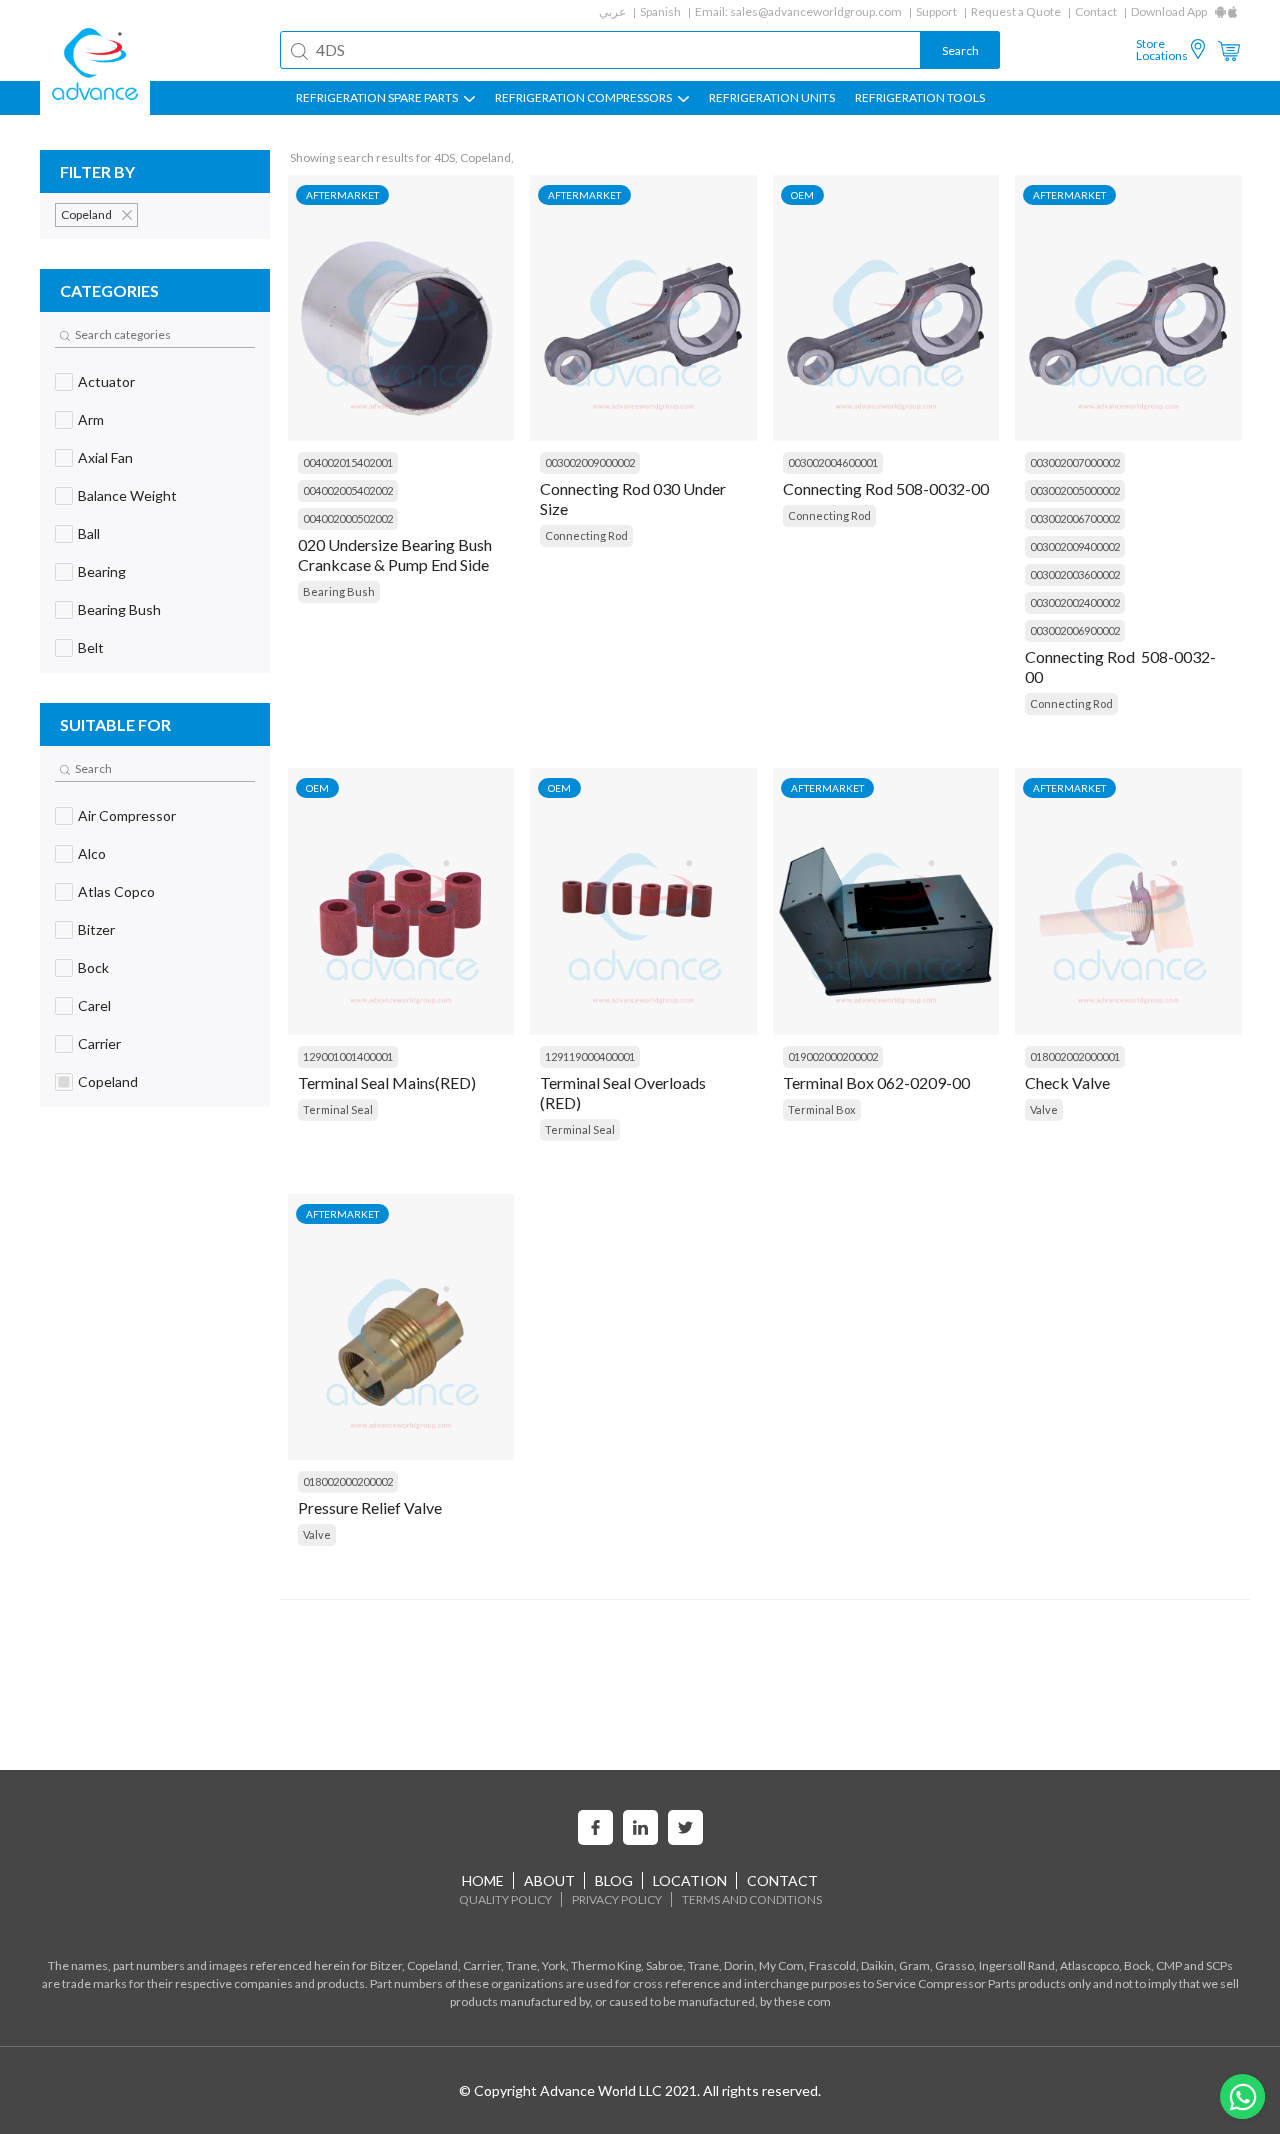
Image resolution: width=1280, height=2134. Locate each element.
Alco (92, 853)
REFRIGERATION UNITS (772, 98)
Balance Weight (127, 495)
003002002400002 (1075, 602)
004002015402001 (348, 462)
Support (936, 11)
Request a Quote (1016, 11)
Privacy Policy (617, 1899)
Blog (614, 1880)
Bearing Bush (119, 609)
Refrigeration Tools (920, 98)
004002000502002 (348, 518)
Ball (89, 533)
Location (690, 1880)
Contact (1096, 11)
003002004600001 (833, 462)
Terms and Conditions (752, 1899)
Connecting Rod (586, 535)
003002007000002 (1075, 462)
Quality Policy (505, 1899)
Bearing (102, 571)
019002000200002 (833, 1056)
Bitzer (96, 929)
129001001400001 (348, 1056)
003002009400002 (1075, 546)
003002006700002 (1075, 518)
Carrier (99, 1043)
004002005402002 (348, 490)
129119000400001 (590, 1056)
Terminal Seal (338, 1109)
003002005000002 (1075, 490)
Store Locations (1162, 50)
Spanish (660, 11)
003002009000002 (590, 462)
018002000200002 (348, 1481)
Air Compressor (127, 815)
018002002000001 (1075, 1056)
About (549, 1880)
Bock (93, 967)
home (483, 1880)
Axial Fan (105, 457)
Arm (91, 419)
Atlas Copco (116, 891)
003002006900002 (1075, 630)
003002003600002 (1075, 574)
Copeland (108, 1081)
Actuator (106, 381)
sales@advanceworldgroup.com (816, 11)
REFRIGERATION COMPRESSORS (584, 98)
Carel (94, 1005)
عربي (612, 11)
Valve (1044, 1109)
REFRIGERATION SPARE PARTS (378, 98)
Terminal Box (822, 1109)
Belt (91, 647)
